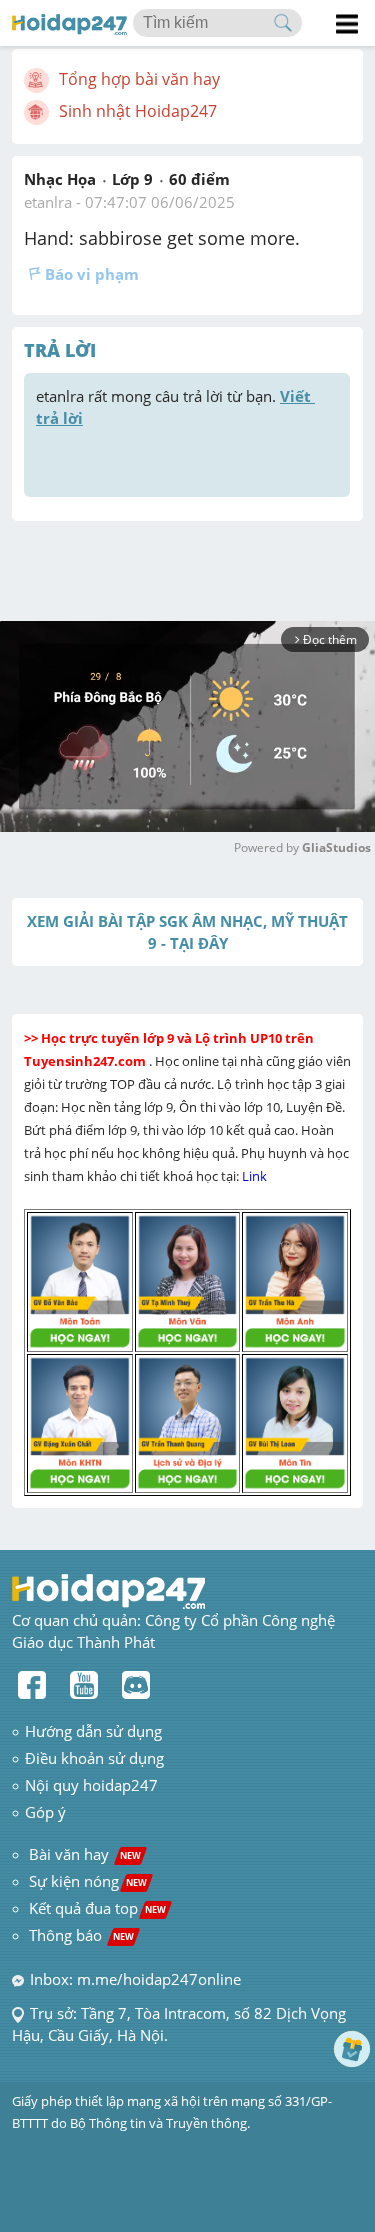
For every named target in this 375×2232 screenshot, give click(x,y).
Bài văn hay (83, 1854)
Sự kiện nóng (88, 1881)
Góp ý (45, 1812)
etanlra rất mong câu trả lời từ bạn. (175, 407)
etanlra (48, 202)
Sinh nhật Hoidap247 (138, 111)
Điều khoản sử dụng (94, 1758)
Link (256, 1176)
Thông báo (81, 1935)
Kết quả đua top (97, 1908)
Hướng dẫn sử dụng (93, 1731)
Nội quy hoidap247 (91, 1785)
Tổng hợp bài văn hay (139, 79)
